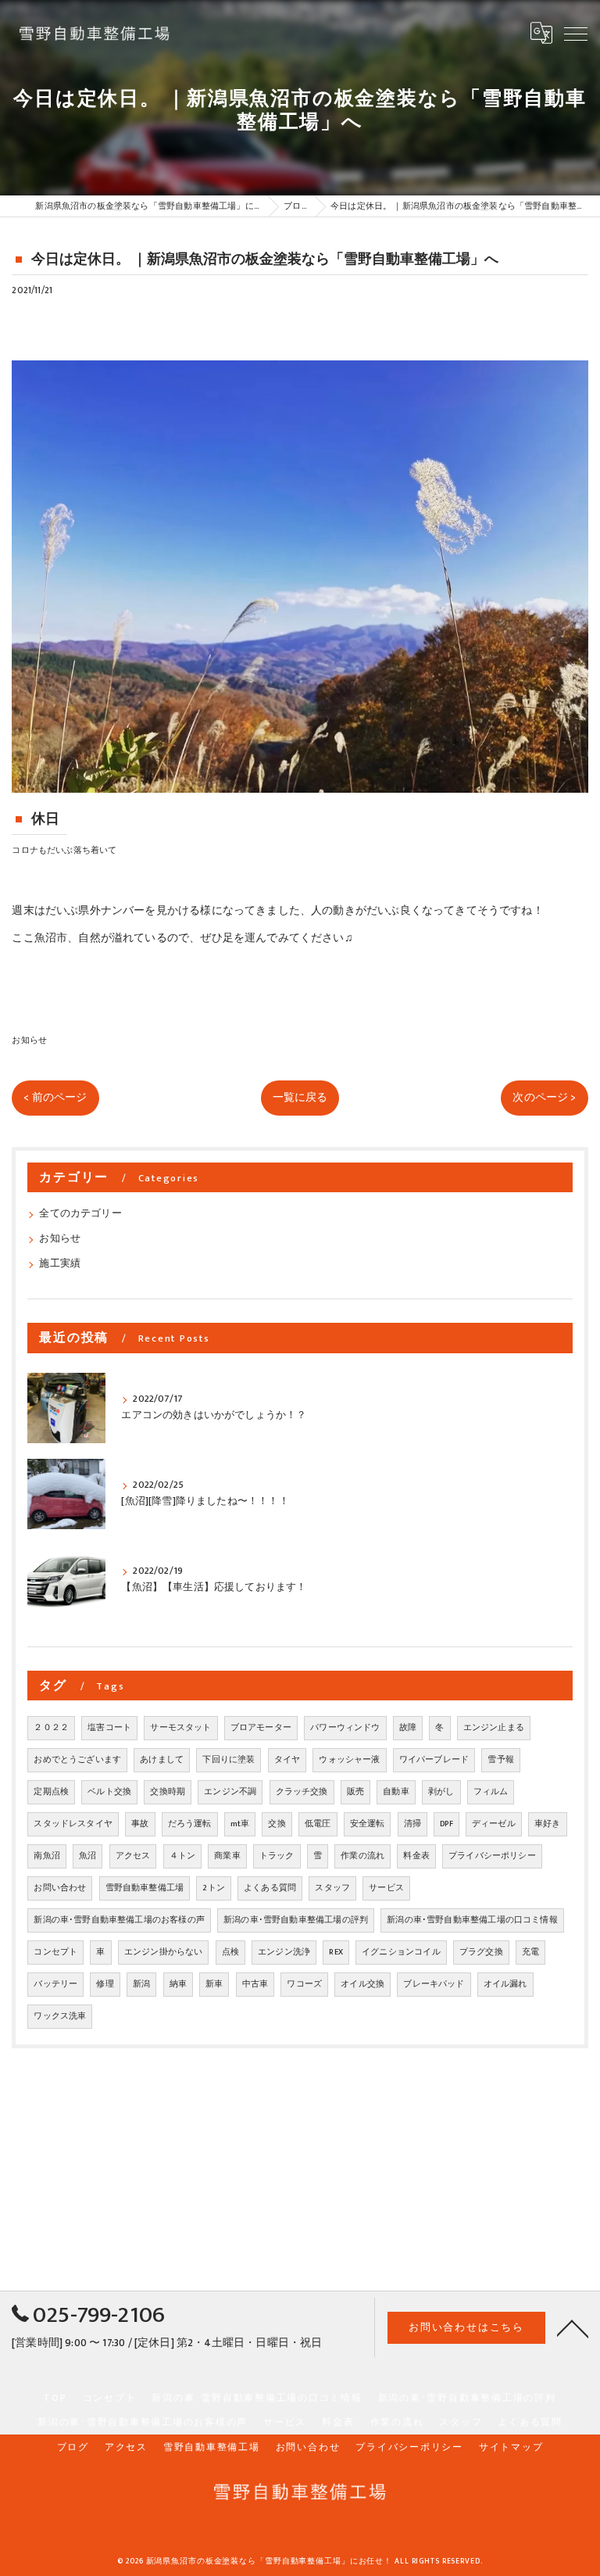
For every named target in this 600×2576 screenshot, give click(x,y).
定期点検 (51, 1792)
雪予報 (501, 1760)
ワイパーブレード (434, 1760)
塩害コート (109, 1728)
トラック (277, 1856)
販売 (355, 1792)
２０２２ (51, 1728)
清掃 (412, 1824)
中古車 (255, 1984)
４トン (183, 1856)
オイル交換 (362, 1984)
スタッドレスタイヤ (73, 1824)
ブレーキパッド (434, 1984)
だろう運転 (190, 1824)
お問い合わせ (60, 1888)
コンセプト (55, 1952)
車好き (548, 1824)
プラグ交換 (481, 1952)
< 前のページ (55, 1098)
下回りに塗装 (229, 1760)
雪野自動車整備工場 (145, 1888)
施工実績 (60, 1264)
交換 (277, 1824)
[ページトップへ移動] (573, 2327)
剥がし (441, 1792)
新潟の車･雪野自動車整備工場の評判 (296, 1920)
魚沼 (87, 1856)
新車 (214, 1984)
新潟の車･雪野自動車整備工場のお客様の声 (119, 1920)
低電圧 (318, 1824)
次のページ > (544, 1098)
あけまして (162, 1760)
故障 (408, 1728)
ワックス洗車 (60, 2016)
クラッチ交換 (302, 1792)
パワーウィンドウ (345, 1728)
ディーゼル (494, 1824)
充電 (530, 1952)
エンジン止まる (494, 1728)
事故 (140, 1824)
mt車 (240, 1824)
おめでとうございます (77, 1760)
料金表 (416, 1856)
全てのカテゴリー (80, 1214)
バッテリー (55, 1984)
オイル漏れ (505, 1984)
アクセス (133, 1856)
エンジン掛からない (164, 1952)
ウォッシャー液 (349, 1760)
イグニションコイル (401, 1952)
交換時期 (168, 1792)
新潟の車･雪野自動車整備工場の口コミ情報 (472, 1920)
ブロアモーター (261, 1728)
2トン (214, 1888)
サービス (386, 1888)
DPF (446, 1824)
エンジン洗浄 (284, 1952)
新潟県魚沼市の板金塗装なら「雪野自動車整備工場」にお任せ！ (270, 2561)
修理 (105, 1984)
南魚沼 (47, 1856)
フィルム (491, 1792)
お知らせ (29, 1040)
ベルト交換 (109, 1792)
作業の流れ (362, 1856)
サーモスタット (180, 1728)
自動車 (396, 1792)
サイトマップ (511, 2447)
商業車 (227, 1856)
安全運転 (368, 1824)
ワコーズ (304, 1984)
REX (336, 1952)
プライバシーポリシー (492, 1856)
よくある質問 (270, 1888)
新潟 (141, 1984)
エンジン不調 (230, 1792)
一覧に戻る (300, 1098)
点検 (230, 1952)
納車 (178, 1984)
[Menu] (576, 33)
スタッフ (332, 1888)
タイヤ (287, 1760)
